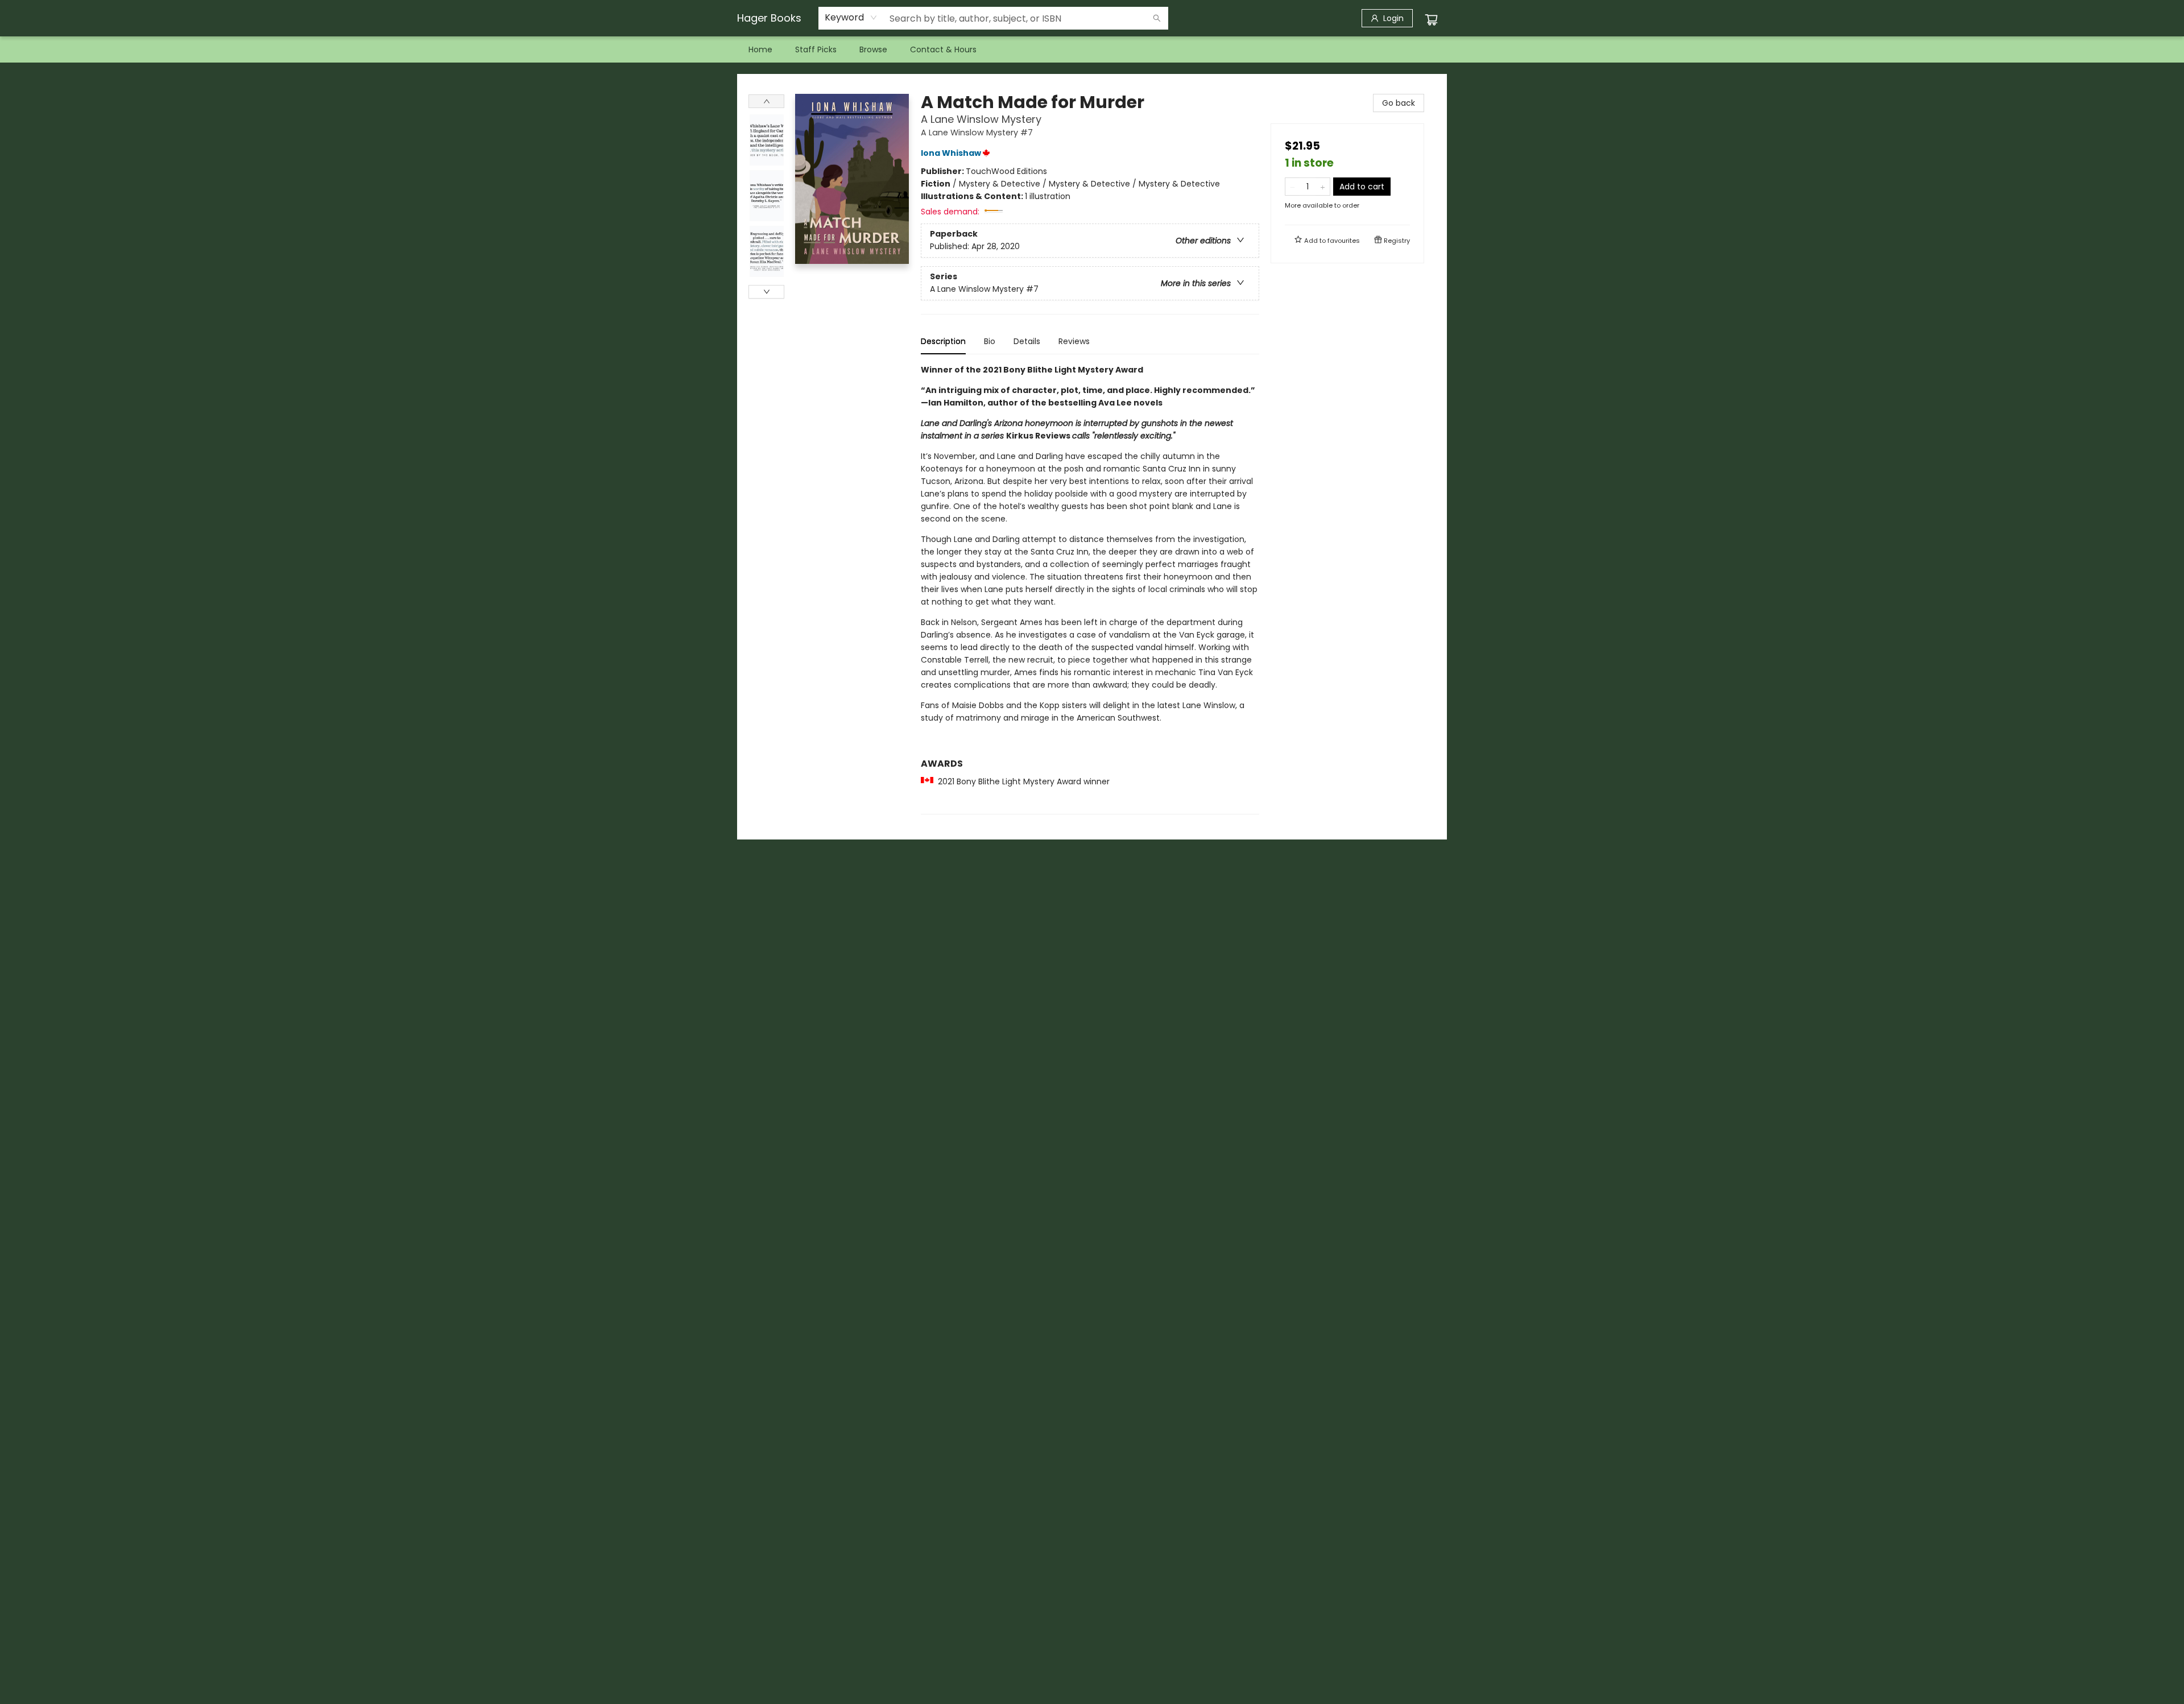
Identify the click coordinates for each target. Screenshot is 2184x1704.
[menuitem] (760, 49)
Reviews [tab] (1074, 341)
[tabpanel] (1090, 589)
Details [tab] (1027, 341)
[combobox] (851, 18)
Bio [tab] (990, 341)
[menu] (1092, 49)
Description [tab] (943, 341)
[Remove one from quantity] (1292, 187)
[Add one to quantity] (1323, 187)
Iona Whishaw (951, 153)
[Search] (1157, 18)
